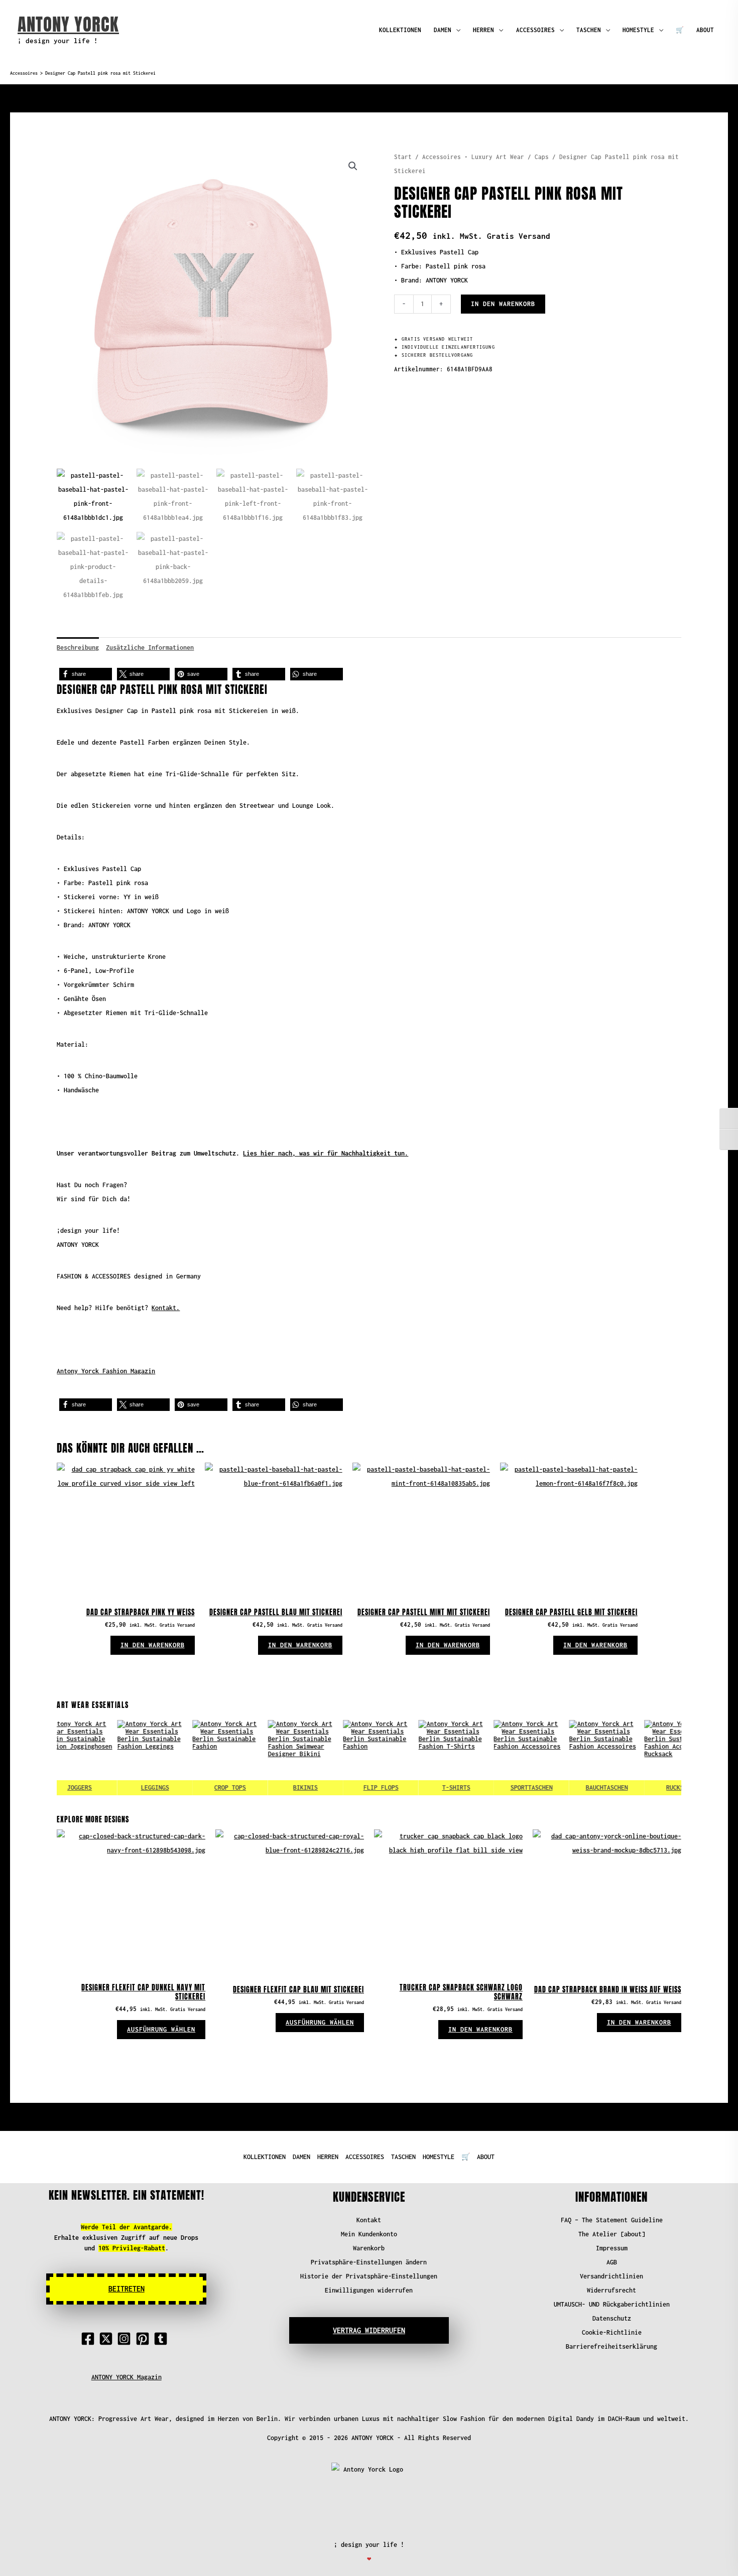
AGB (612, 2262)
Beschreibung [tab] (78, 648)
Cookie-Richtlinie (612, 2332)
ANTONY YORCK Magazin (127, 2377)
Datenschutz (612, 2318)
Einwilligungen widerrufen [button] (369, 2290)
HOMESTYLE (638, 30)
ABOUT (705, 30)
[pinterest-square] (145, 2339)
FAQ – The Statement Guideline (612, 2220)
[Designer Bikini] (278, 1758)
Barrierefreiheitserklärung (611, 2346)
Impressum (612, 2248)
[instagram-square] (126, 2339)
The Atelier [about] (612, 2234)
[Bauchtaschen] (579, 1758)
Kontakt (369, 2220)
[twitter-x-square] (108, 2339)
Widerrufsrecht (611, 2290)
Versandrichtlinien (611, 2276)
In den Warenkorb (503, 304)
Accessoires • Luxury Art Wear (473, 157)
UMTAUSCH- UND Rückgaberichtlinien (612, 2304)
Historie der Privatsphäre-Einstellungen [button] (369, 2276)
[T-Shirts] (429, 1758)
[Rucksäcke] (655, 1758)
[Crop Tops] (203, 1758)
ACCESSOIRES (535, 30)
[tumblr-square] (163, 2339)
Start (403, 157)
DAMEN (443, 30)
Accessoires (24, 73)
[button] (353, 166)
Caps (542, 157)
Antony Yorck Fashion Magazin (106, 1371)
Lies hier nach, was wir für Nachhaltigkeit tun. (326, 1153)
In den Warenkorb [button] (153, 1645)
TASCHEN (589, 30)
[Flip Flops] (353, 1758)
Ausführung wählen (161, 2029)
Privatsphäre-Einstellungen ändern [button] (369, 2262)
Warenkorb (369, 2248)
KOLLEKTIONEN (400, 30)
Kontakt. (166, 1308)
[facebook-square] (90, 2339)
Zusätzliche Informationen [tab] (150, 648)
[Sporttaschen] (504, 1758)
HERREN (483, 30)
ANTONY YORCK (68, 24)
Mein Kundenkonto (369, 2234)
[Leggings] (128, 1758)
